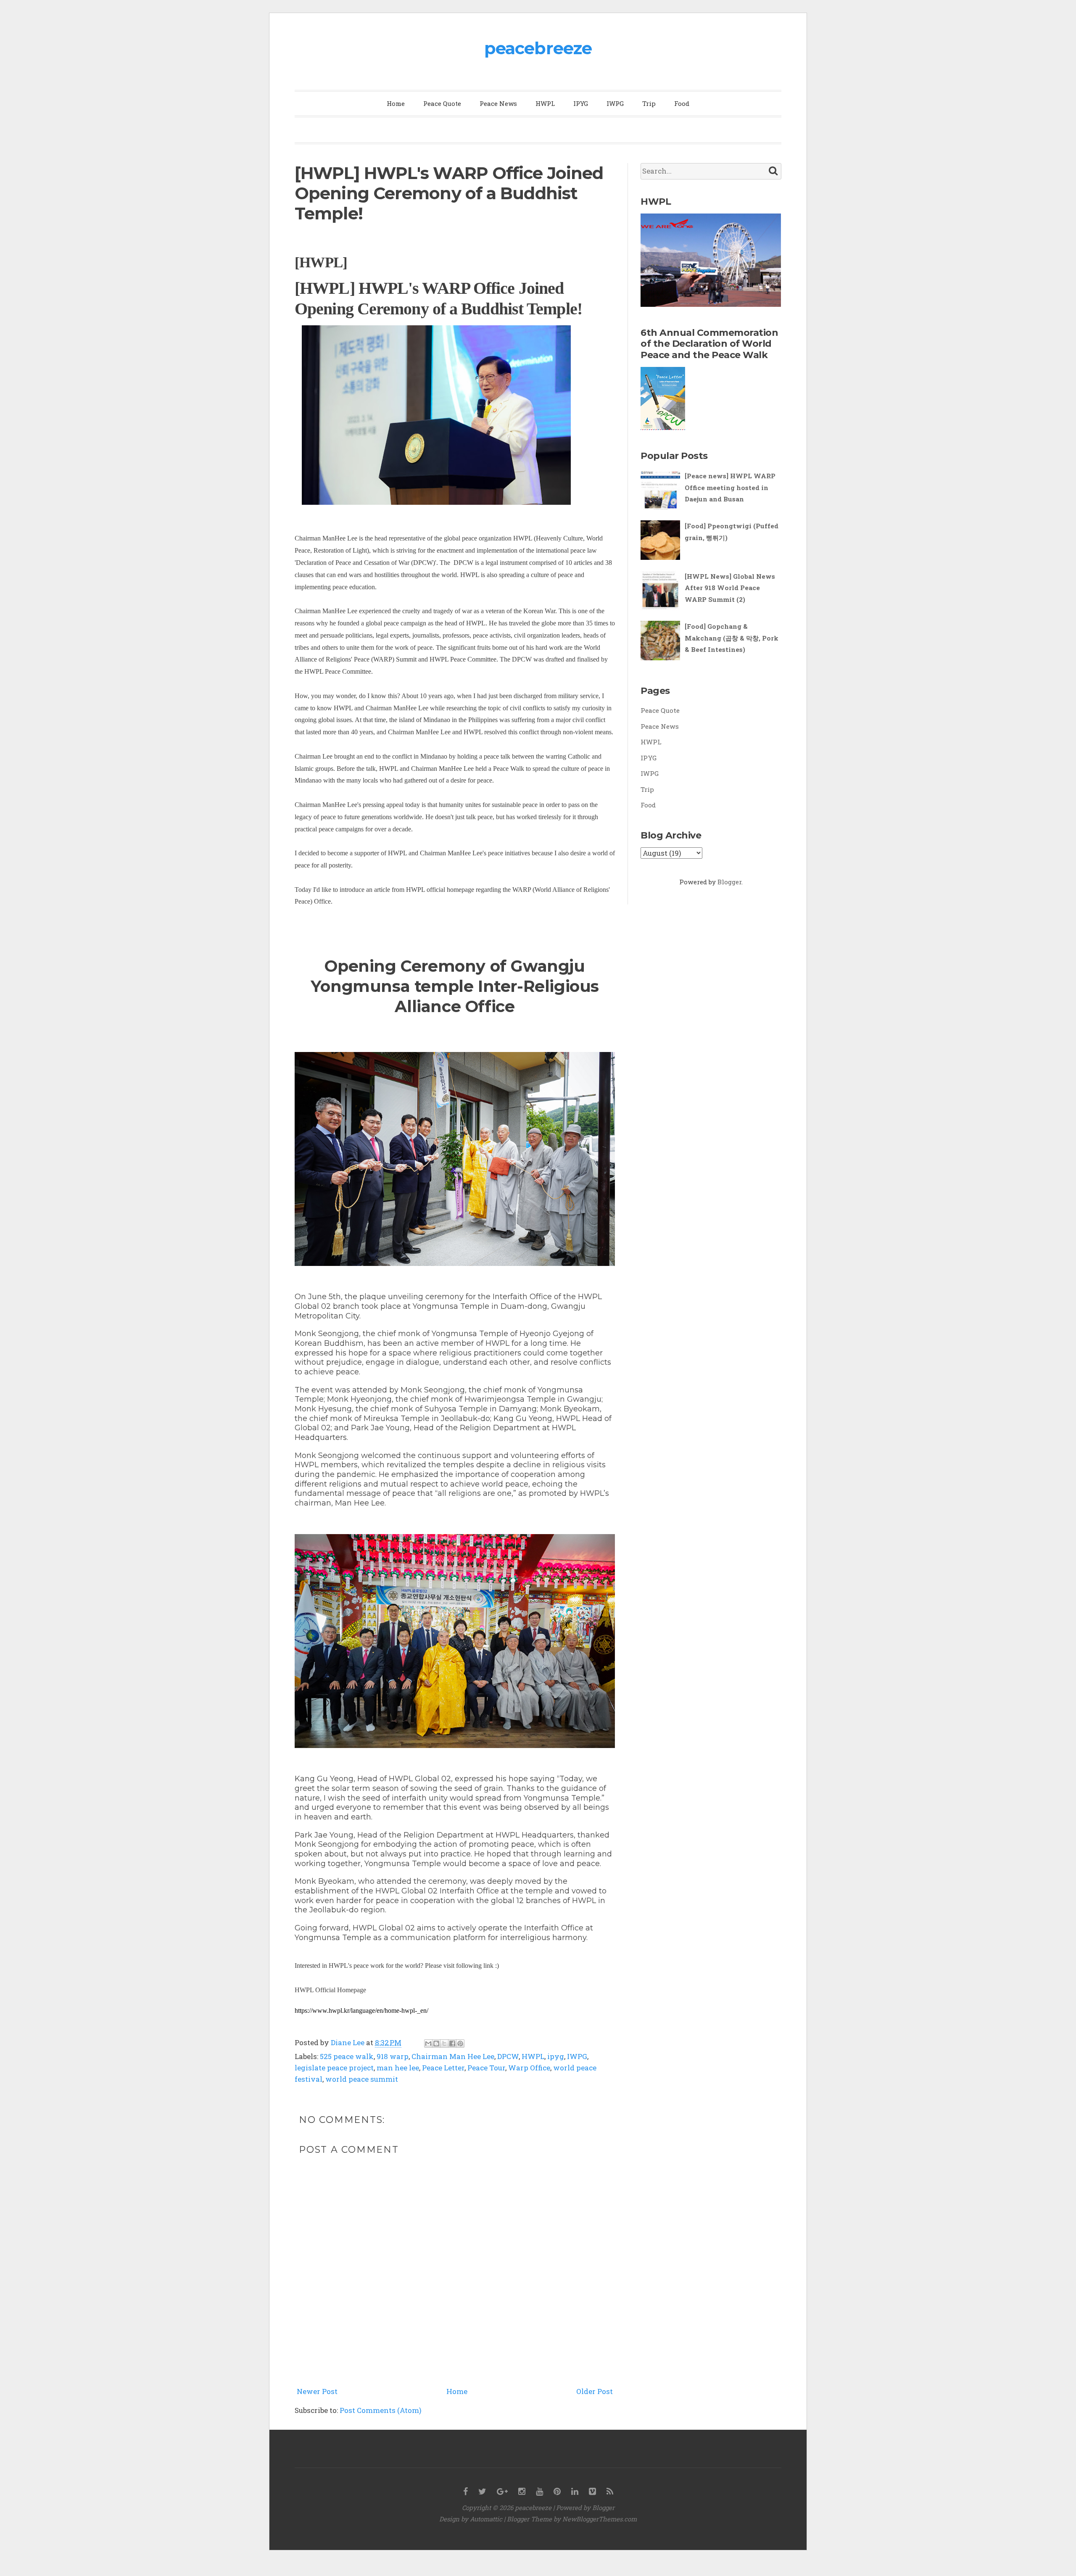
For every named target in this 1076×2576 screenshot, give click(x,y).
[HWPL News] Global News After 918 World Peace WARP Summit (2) (730, 588)
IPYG (581, 103)
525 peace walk (347, 2056)
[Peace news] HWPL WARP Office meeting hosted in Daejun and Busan (730, 487)
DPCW (508, 2056)
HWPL (545, 103)
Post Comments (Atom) (381, 2410)
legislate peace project (334, 2068)
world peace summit (362, 2079)
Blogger (729, 882)
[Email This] (428, 2043)
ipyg (556, 2056)
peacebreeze (538, 48)
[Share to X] (444, 2043)
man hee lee (398, 2068)
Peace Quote (442, 103)
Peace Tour (486, 2068)
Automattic (486, 2519)
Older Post (595, 2391)
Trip (649, 103)
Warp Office (529, 2068)
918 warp (393, 2056)
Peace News (498, 103)
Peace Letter (443, 2068)
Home (396, 103)
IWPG (615, 103)
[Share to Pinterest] (460, 2043)
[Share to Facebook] (452, 2043)
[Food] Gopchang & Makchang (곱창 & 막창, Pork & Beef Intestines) (732, 638)
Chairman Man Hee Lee (453, 2056)
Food (682, 103)
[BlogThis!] (436, 2043)
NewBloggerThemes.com (600, 2519)
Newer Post (317, 2391)
